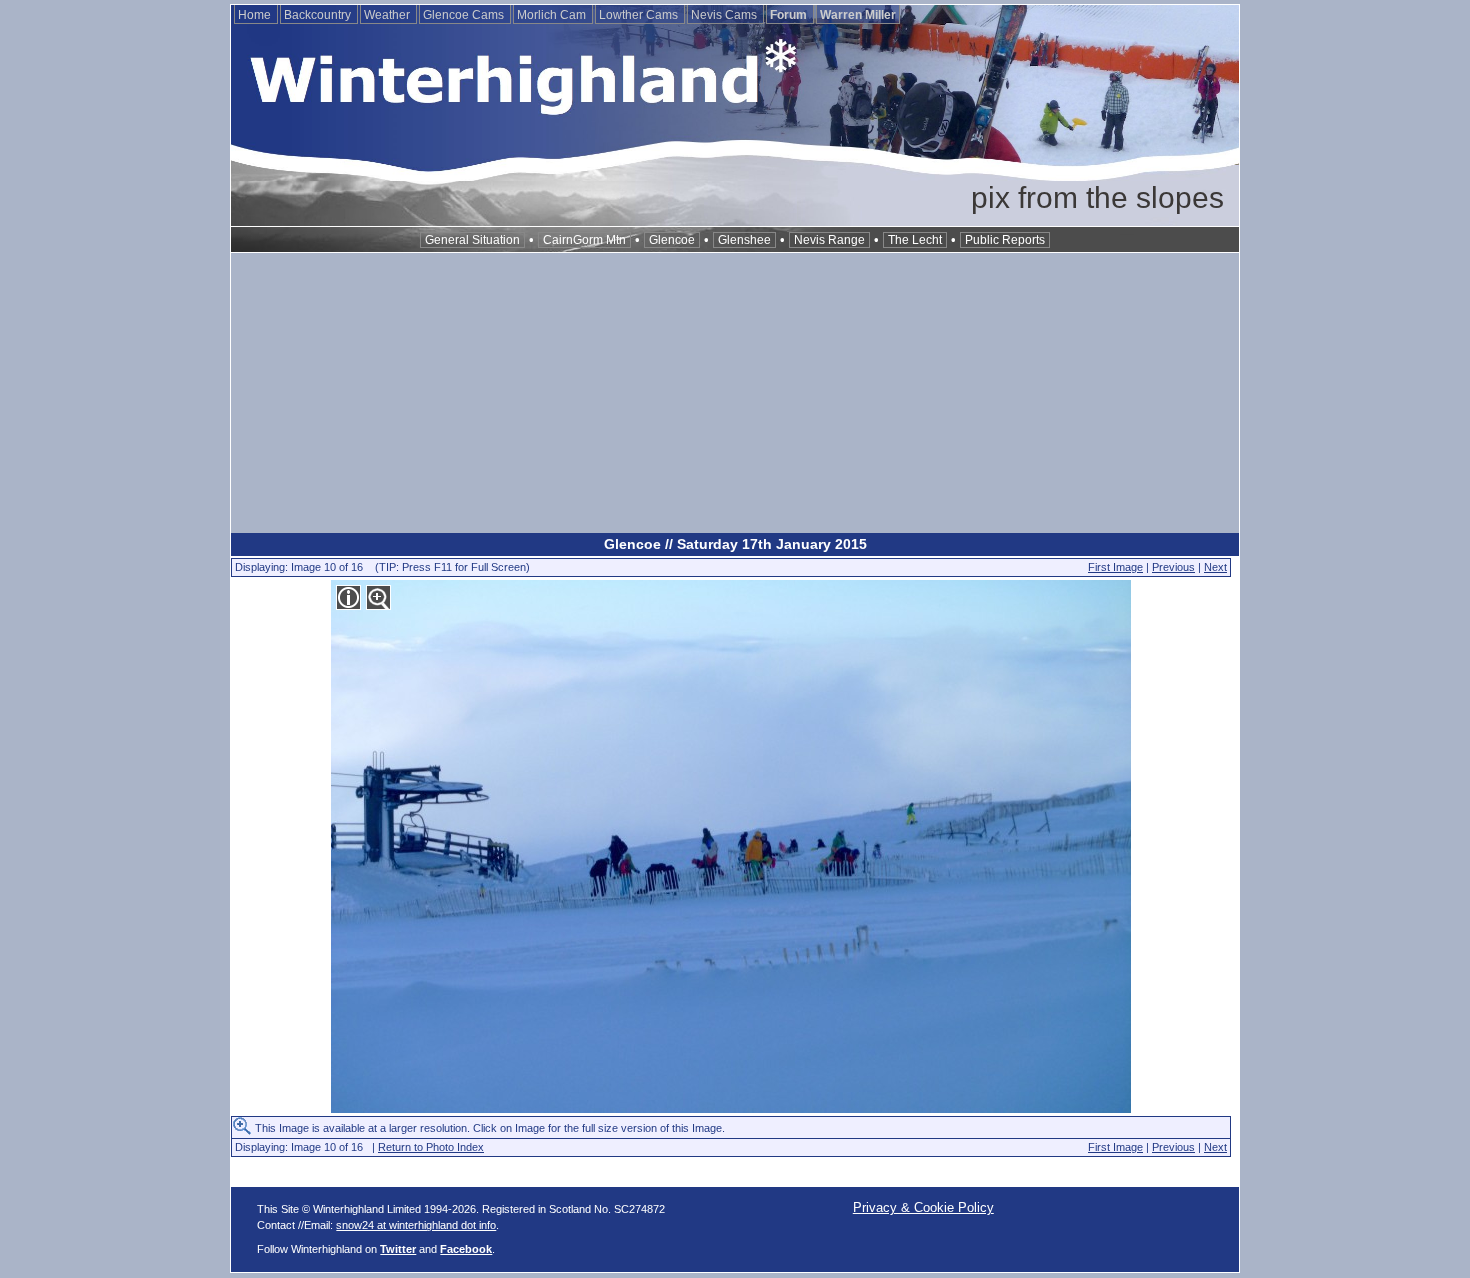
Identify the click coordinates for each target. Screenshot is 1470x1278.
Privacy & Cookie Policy (923, 1207)
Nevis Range (829, 240)
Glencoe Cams (465, 15)
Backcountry (319, 15)
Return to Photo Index (431, 1147)
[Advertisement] (735, 393)
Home (256, 15)
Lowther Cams (640, 15)
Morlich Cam (553, 15)
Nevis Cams (725, 15)
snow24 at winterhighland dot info (416, 1225)
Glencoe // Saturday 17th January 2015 (735, 544)
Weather (388, 15)
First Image (1115, 567)
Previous (1173, 567)
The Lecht (915, 240)
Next (1215, 567)
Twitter (398, 1249)
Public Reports (1005, 240)
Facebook (466, 1249)
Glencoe (672, 240)
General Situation (472, 240)
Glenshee (744, 240)
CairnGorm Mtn (584, 240)
